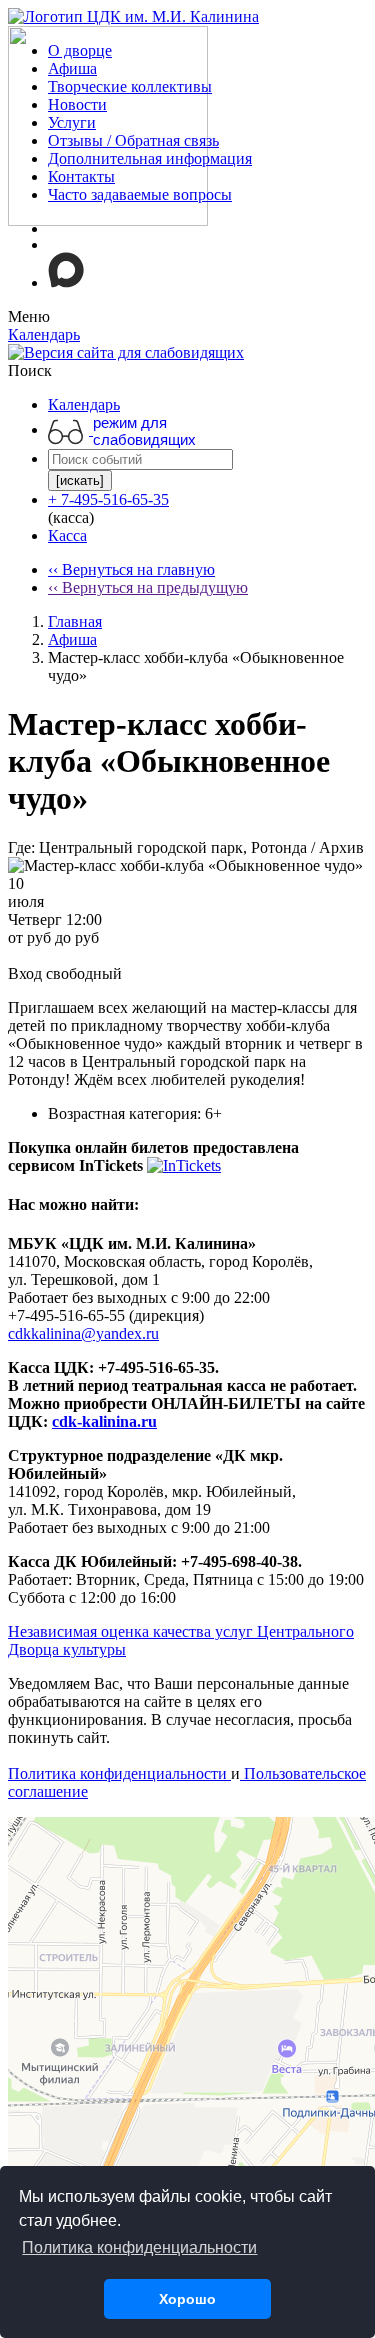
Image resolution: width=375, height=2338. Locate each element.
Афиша (72, 68)
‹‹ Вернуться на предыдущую (148, 587)
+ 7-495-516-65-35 (108, 499)
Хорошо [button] (187, 2299)
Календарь (84, 404)
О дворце (80, 50)
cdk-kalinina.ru (104, 1421)
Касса (67, 535)
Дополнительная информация (150, 158)
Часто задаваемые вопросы (140, 194)
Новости (77, 104)
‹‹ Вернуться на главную (131, 569)
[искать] (80, 480)
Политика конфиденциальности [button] (139, 2247)
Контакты (81, 176)
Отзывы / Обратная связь (133, 140)
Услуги (72, 122)
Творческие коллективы (130, 86)
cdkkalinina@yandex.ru (83, 1333)
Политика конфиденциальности (119, 1773)
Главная (75, 621)
